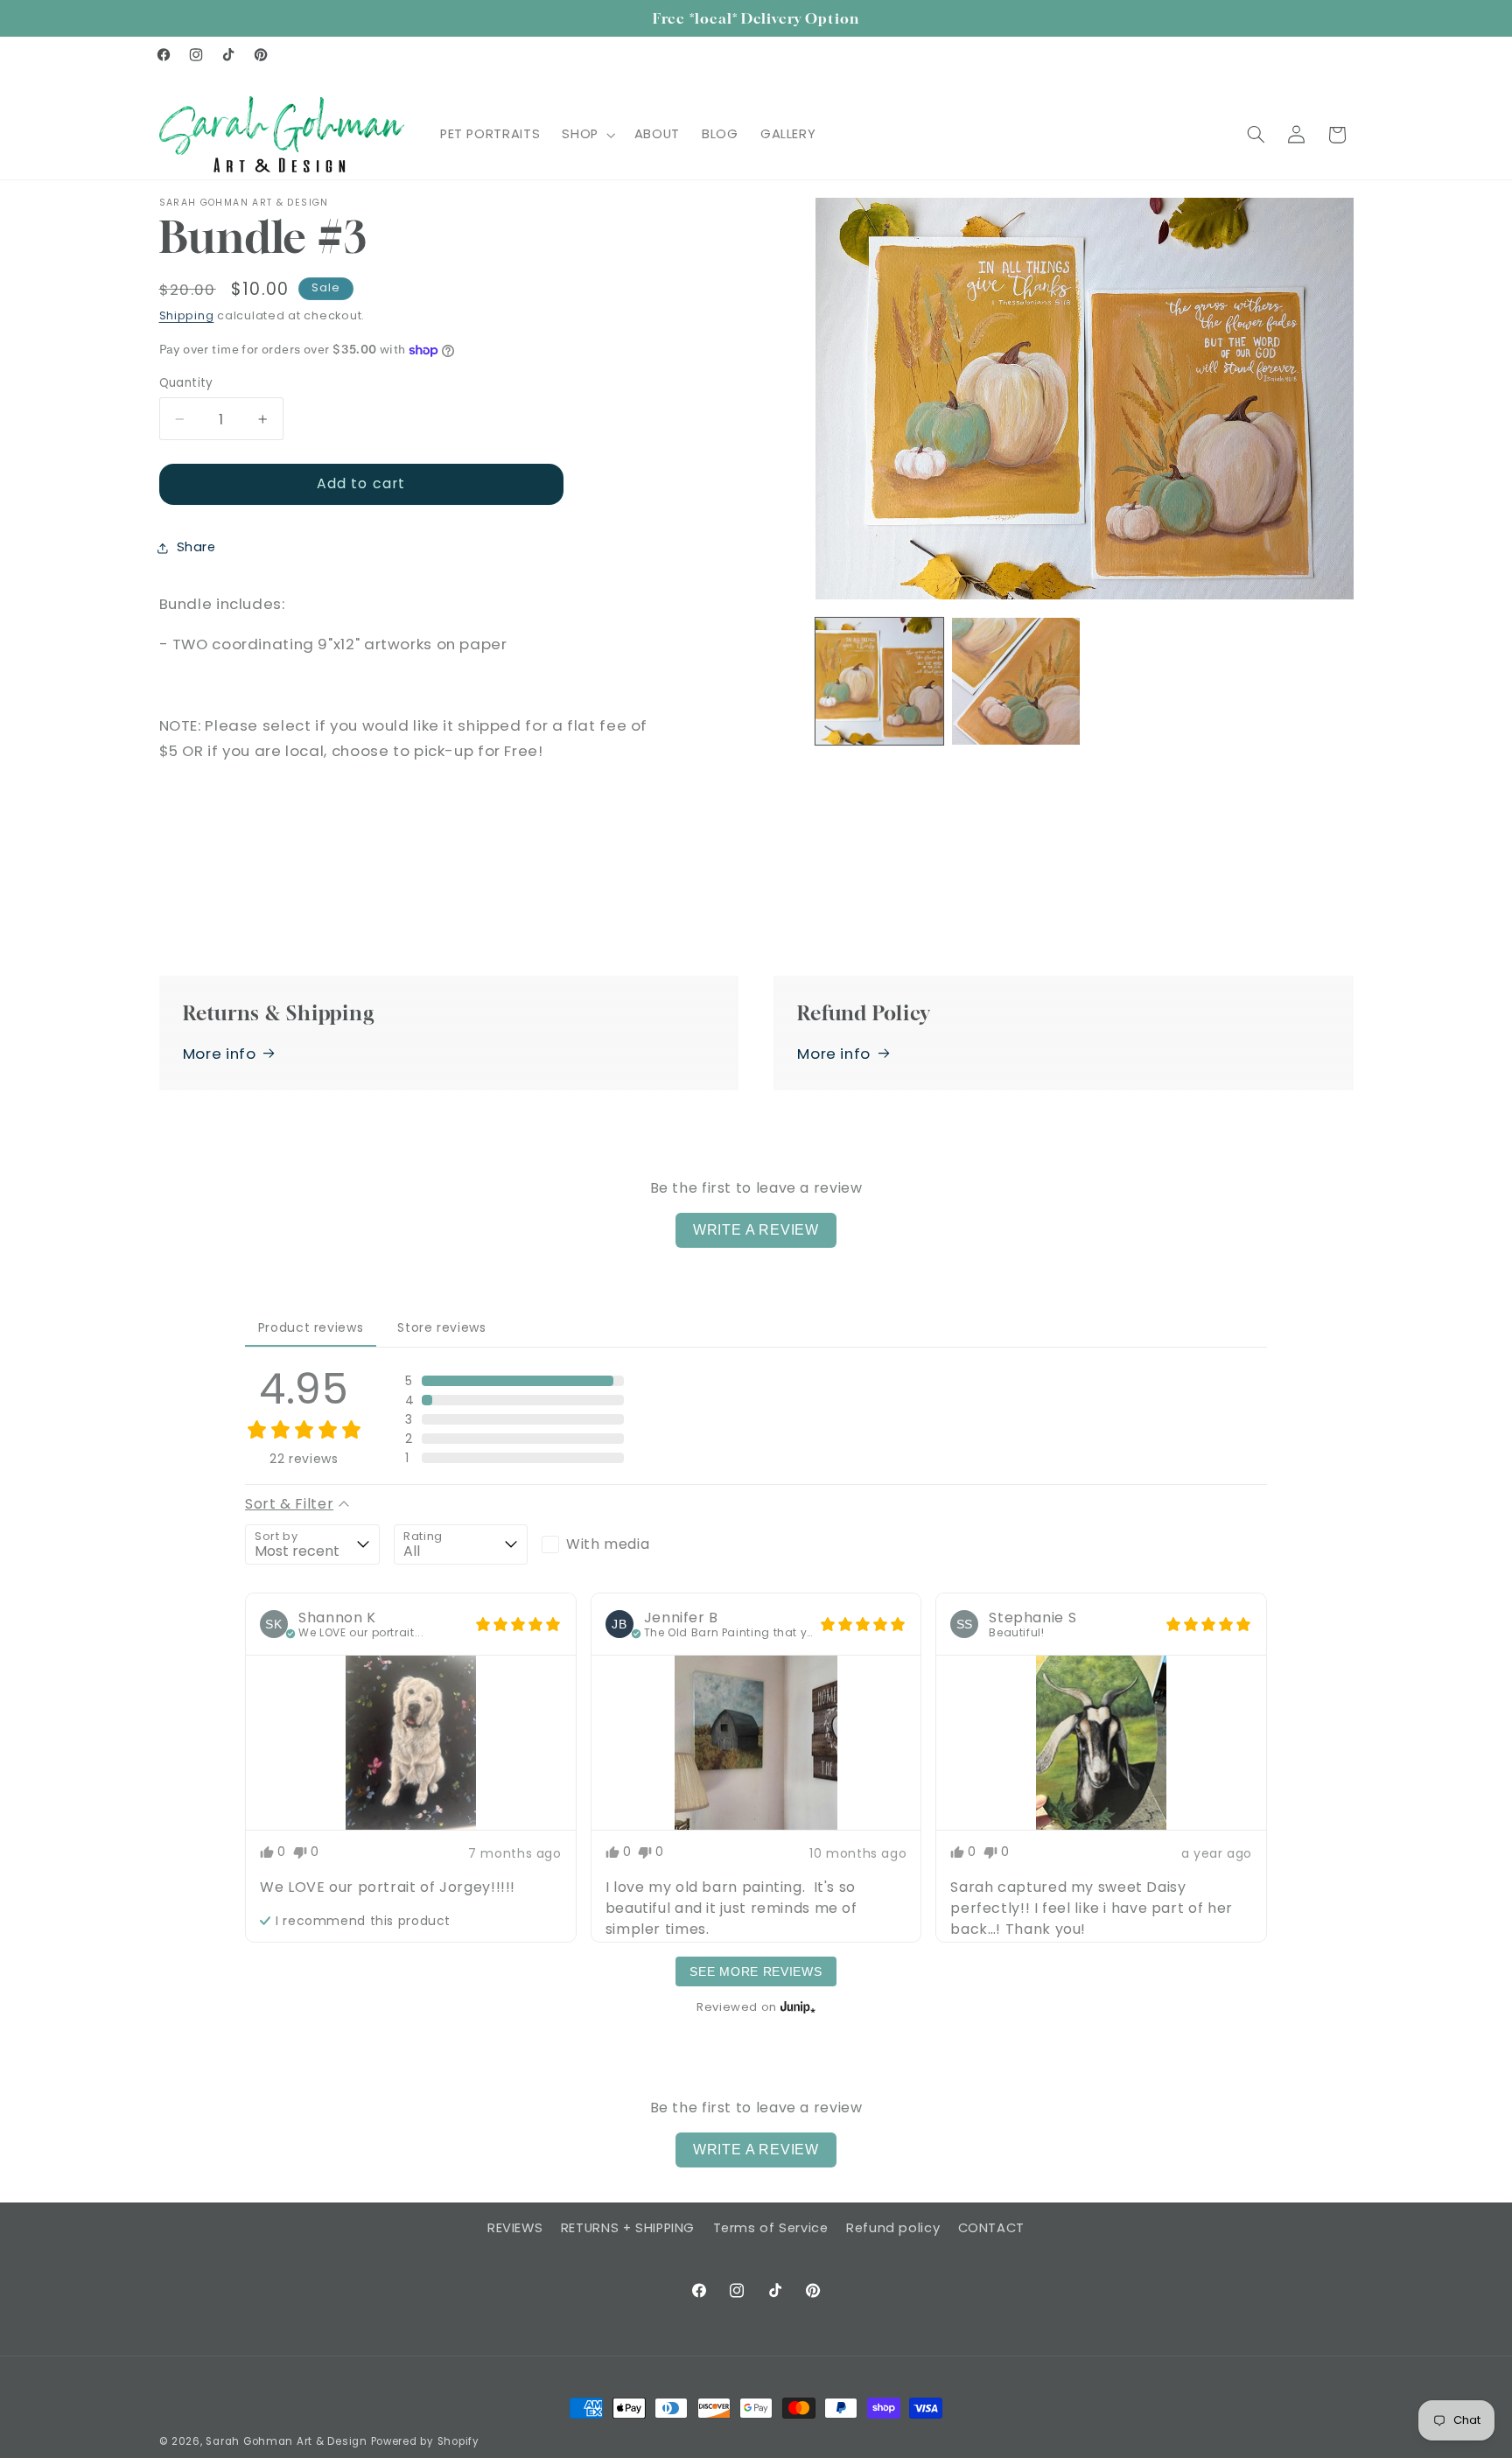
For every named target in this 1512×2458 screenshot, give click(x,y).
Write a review (756, 1230)
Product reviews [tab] (311, 1327)
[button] (587, 135)
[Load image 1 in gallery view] (879, 682)
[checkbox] (609, 1544)
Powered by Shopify (425, 2441)
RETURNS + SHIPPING (628, 2228)
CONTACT (991, 2228)
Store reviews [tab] (441, 1327)
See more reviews (756, 1971)
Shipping (187, 315)
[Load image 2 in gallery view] (1016, 682)
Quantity (186, 383)
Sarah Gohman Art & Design (286, 2441)
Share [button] (196, 547)
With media (608, 1544)
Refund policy (893, 2228)
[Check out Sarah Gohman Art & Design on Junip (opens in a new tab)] (796, 2006)
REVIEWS (515, 2228)
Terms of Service (771, 2228)
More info (220, 1054)
